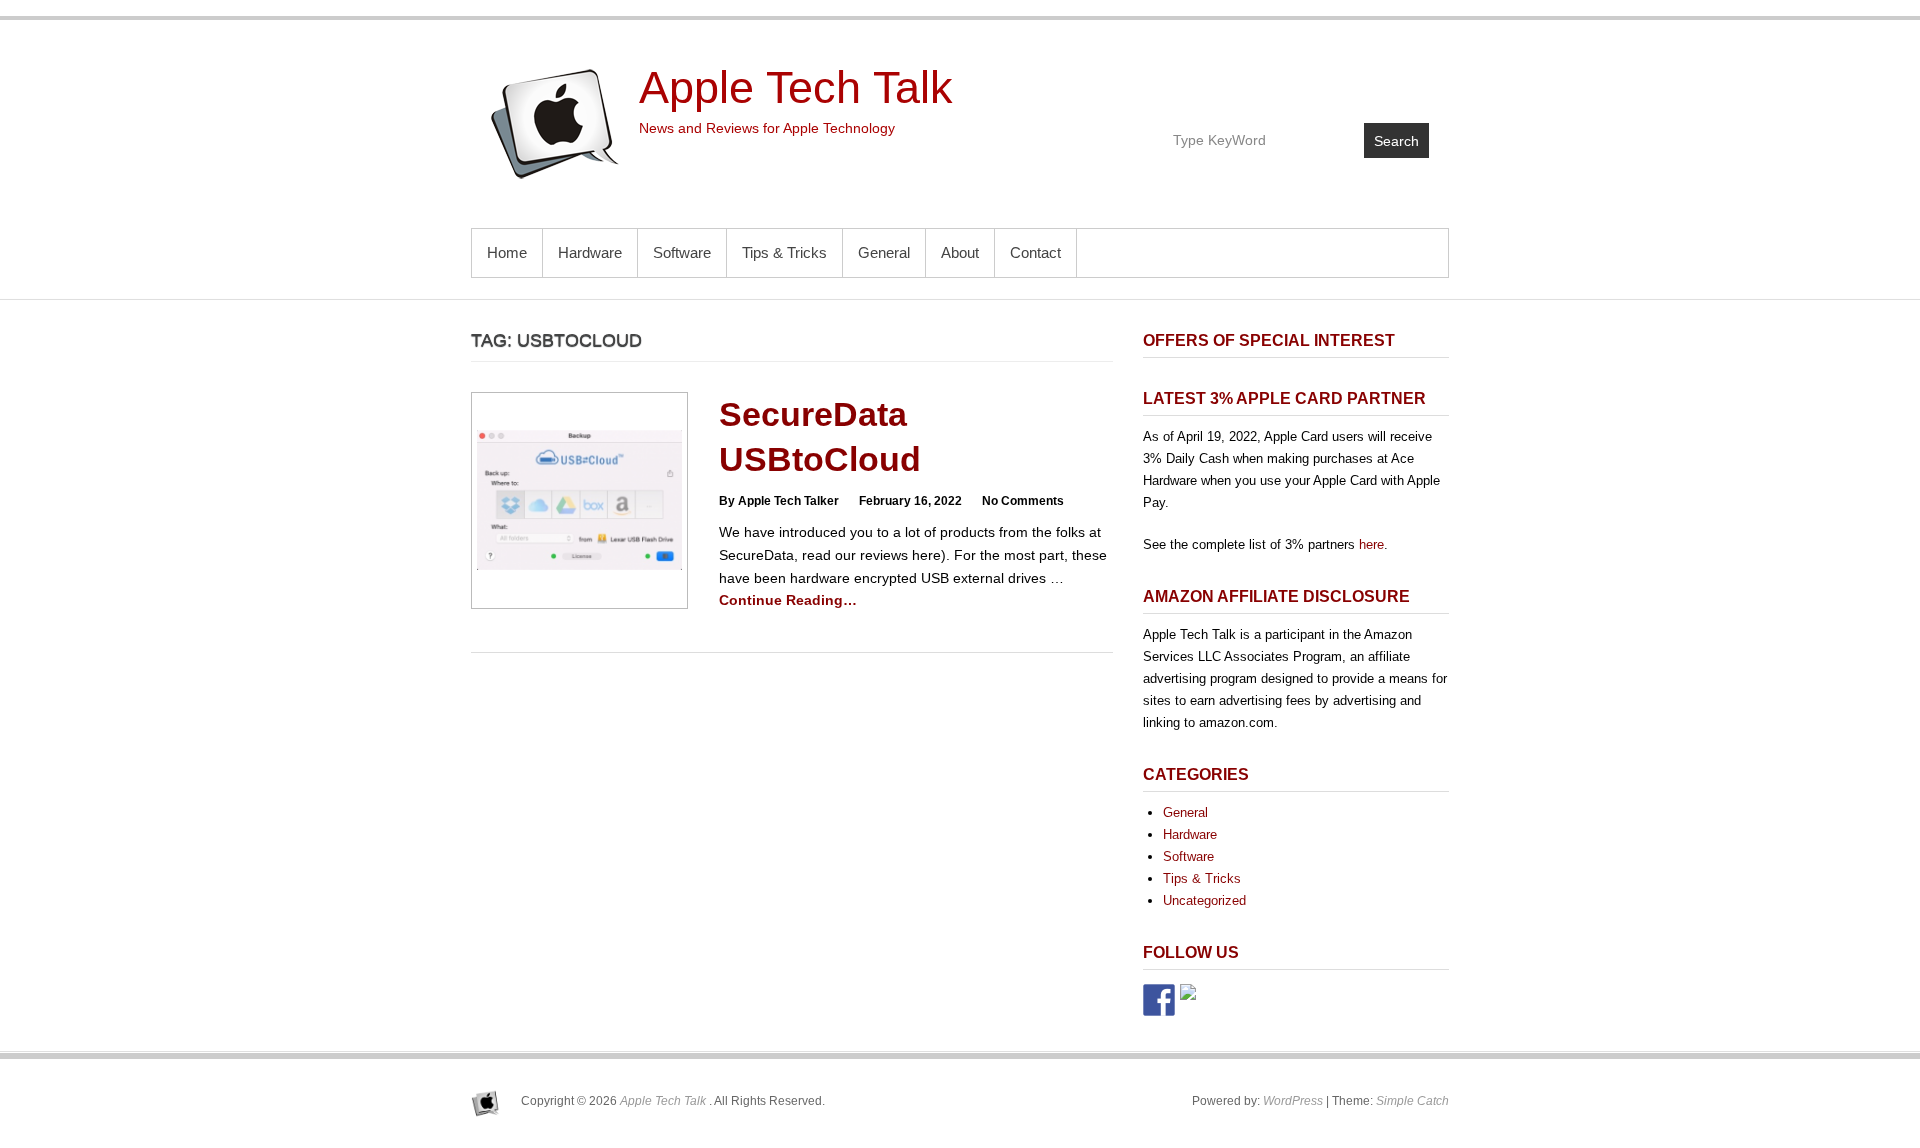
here (1371, 544)
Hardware (590, 252)
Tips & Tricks (784, 252)
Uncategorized (1204, 900)
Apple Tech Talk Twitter (1369, 76)
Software (682, 252)
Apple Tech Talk (796, 87)
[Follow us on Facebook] (1159, 1000)
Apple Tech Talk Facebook (1326, 76)
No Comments (1023, 501)
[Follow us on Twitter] (1196, 1000)
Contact (1035, 252)
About (960, 252)
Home (507, 252)
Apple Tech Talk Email (1412, 76)
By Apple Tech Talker (779, 501)
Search (1396, 141)
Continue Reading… (788, 600)
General (884, 252)
